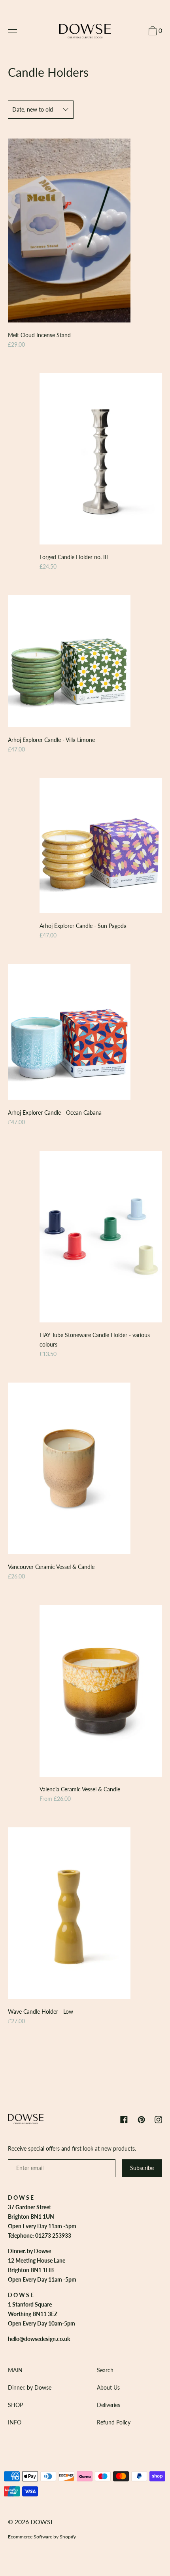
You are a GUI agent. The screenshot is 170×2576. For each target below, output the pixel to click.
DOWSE (42, 2522)
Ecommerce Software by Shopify (42, 2537)
